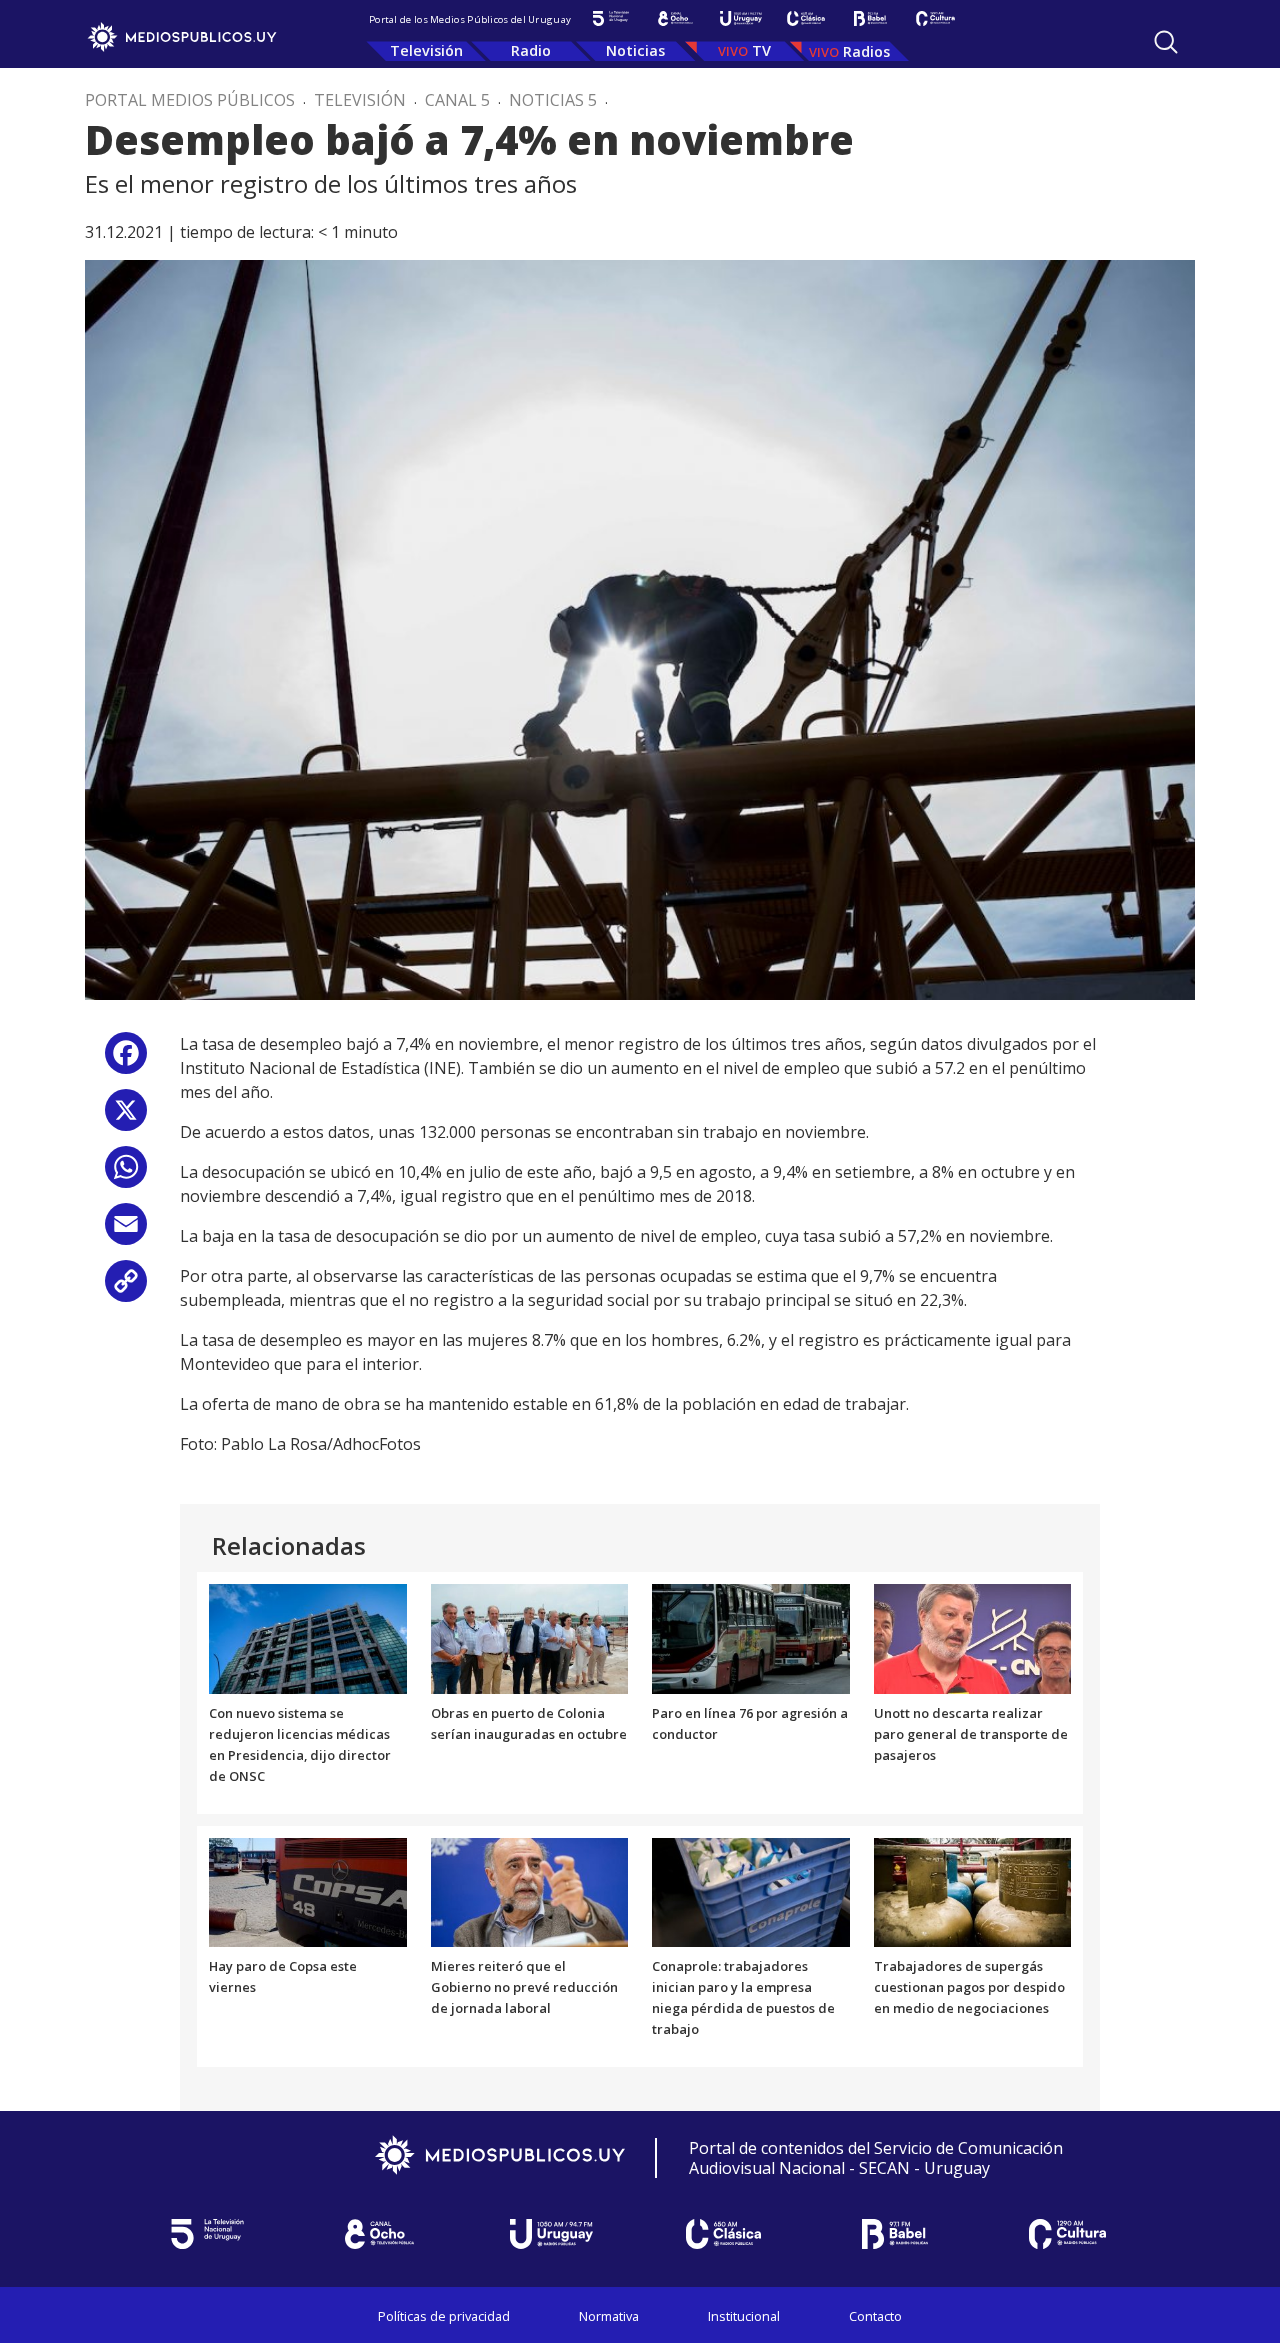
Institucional (744, 2316)
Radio (531, 50)
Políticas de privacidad (444, 2316)
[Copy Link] (126, 1288)
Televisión (426, 50)
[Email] (126, 1231)
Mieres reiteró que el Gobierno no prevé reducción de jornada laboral (524, 1987)
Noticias (635, 50)
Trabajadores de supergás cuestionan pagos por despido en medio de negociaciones (969, 1987)
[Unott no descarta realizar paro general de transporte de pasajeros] (973, 1638)
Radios (866, 51)
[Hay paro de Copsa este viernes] (308, 1891)
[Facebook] (126, 1060)
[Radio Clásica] (805, 18)
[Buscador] (1166, 42)
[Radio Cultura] (935, 18)
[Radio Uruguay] (740, 18)
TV (761, 50)
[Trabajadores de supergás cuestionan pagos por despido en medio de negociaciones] (973, 1891)
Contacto (875, 2316)
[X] (126, 1117)
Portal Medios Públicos (190, 100)
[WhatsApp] (126, 1174)
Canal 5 (457, 100)
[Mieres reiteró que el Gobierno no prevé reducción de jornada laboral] (530, 1891)
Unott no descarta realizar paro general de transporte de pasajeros (971, 1734)
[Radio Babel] (870, 18)
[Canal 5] (610, 18)
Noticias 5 (553, 100)
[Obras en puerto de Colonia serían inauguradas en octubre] (530, 1638)
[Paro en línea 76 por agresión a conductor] (751, 1638)
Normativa (609, 2316)
